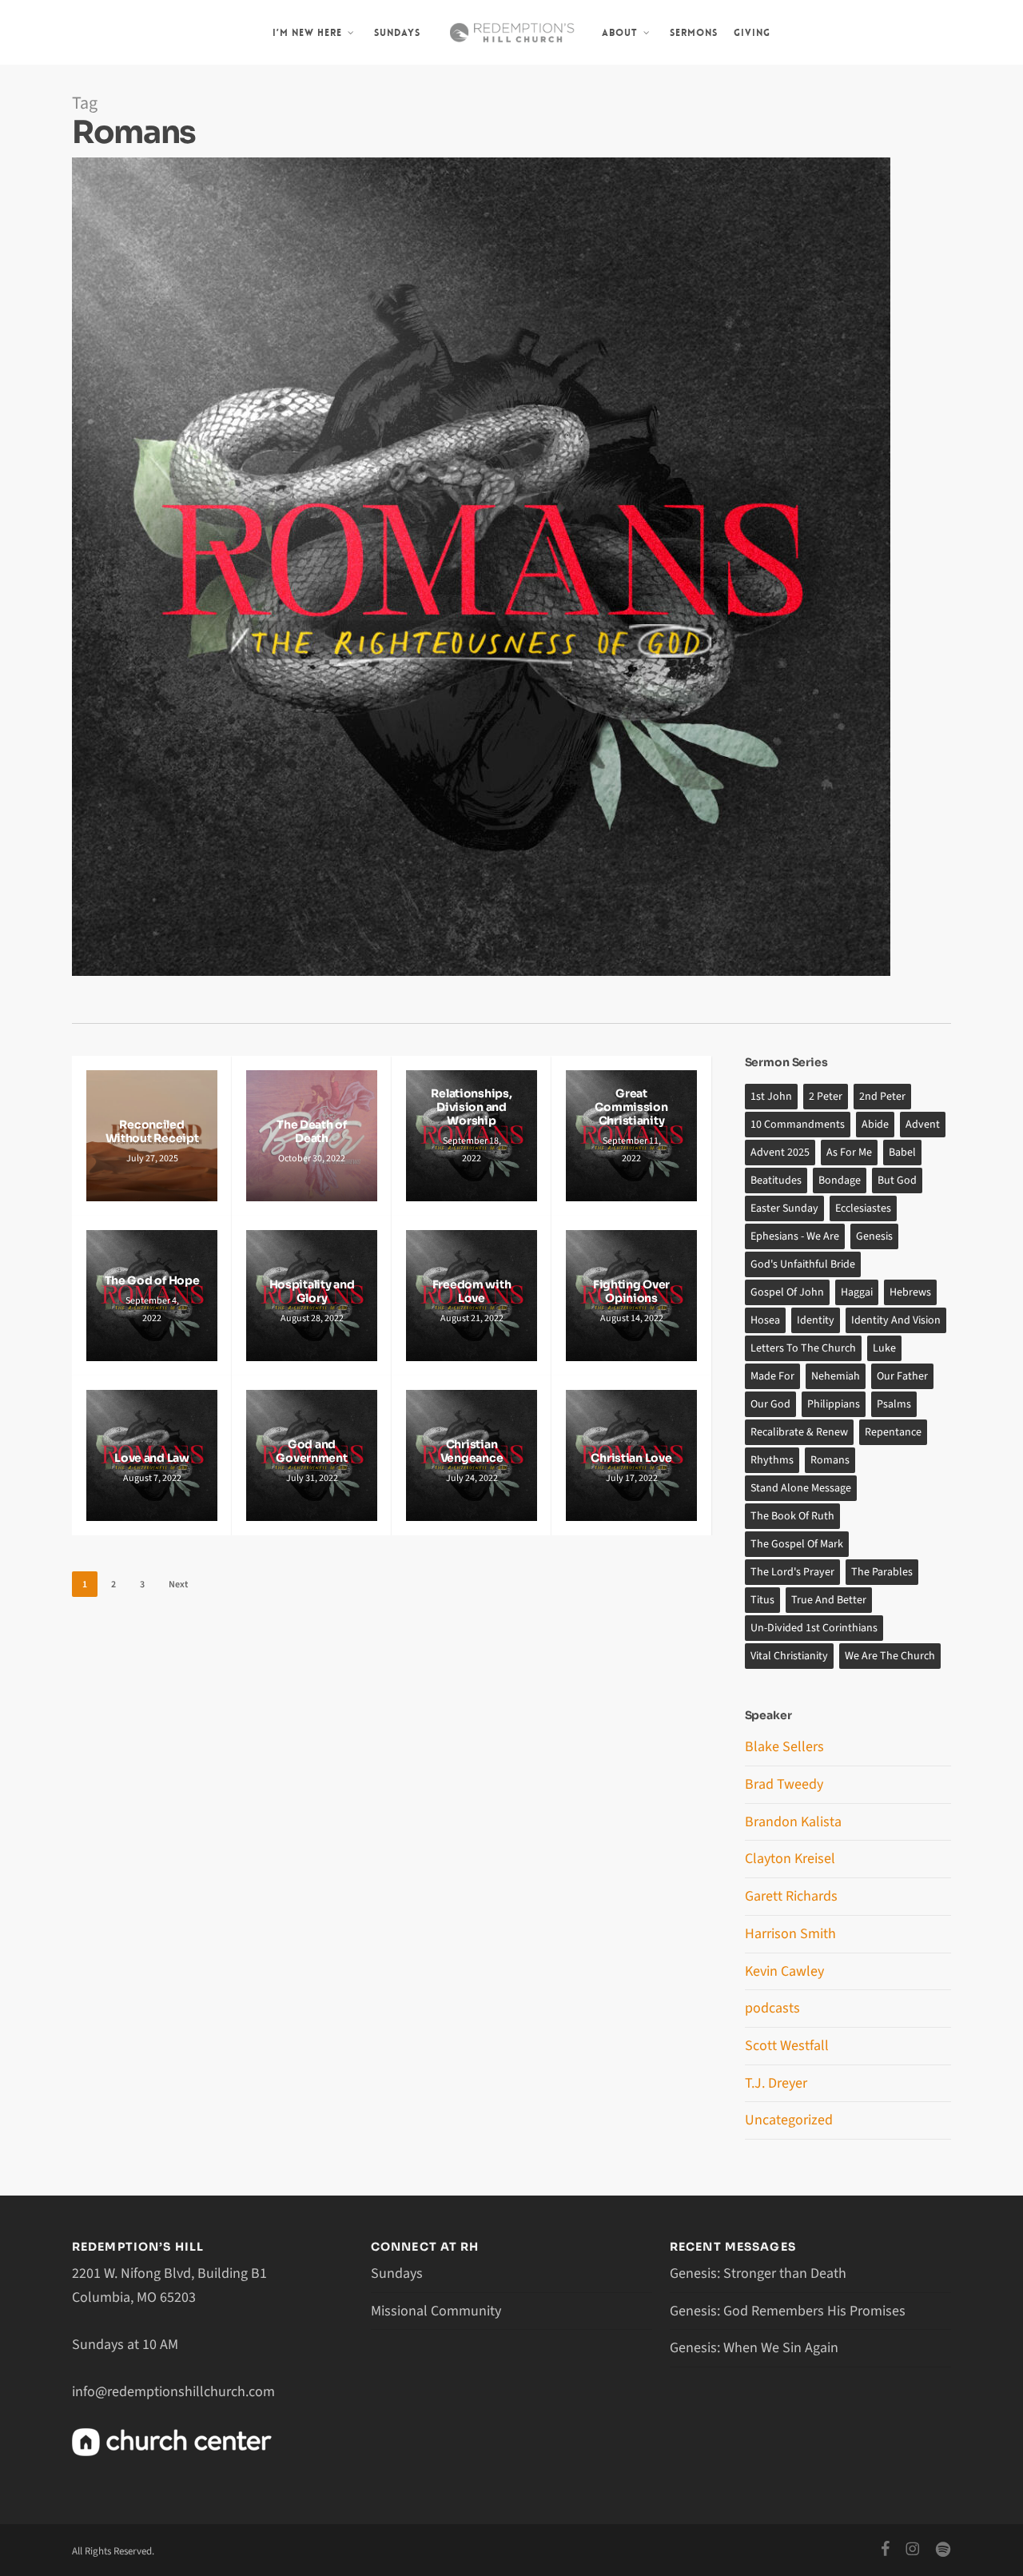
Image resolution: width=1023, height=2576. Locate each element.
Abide (875, 1125)
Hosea (765, 1320)
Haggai (857, 1292)
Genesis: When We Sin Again (754, 2348)
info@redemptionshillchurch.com (173, 2392)
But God (897, 1181)
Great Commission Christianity (631, 1107)
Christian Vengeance (472, 1451)
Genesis (874, 1236)
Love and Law (152, 1458)
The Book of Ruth (792, 1516)
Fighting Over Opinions (631, 1292)
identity (816, 1320)
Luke (884, 1348)
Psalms (894, 1404)
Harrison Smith (790, 1934)
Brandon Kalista (793, 1822)
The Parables (882, 1572)
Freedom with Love (472, 1292)
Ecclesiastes (863, 1208)
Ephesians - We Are (795, 1236)
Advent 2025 (780, 1153)
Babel (902, 1153)
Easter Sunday (784, 1208)
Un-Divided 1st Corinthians (814, 1628)
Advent (923, 1125)
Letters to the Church (803, 1348)
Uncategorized (789, 2120)
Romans (830, 1460)
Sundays (397, 2273)
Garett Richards (791, 1896)
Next (178, 1585)
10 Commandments (798, 1125)
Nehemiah (836, 1376)
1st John (771, 1097)
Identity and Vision (896, 1320)
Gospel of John (787, 1292)
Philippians (834, 1404)
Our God (770, 1404)
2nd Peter (882, 1097)
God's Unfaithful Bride (803, 1264)
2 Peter (826, 1097)
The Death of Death (312, 1132)
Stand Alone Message (801, 1488)
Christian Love (631, 1458)
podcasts (772, 2008)
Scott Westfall (787, 2046)
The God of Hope (152, 1281)
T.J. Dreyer (776, 2083)
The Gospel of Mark (797, 1544)
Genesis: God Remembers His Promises (788, 2311)
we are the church (890, 1656)
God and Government (311, 1451)
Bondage (840, 1181)
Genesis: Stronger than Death (758, 2273)
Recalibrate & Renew (799, 1432)
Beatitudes (776, 1181)
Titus (762, 1600)
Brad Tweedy (784, 1784)
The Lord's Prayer (792, 1572)
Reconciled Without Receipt (152, 1132)
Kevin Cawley (784, 1971)
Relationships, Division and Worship (471, 1107)
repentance (893, 1432)
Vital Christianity (789, 1656)
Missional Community (436, 2311)
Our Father (902, 1376)
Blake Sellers (784, 1747)
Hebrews (910, 1292)
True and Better (829, 1600)
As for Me (849, 1153)
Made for (772, 1376)
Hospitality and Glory (312, 1292)
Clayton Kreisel (790, 1859)
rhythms (772, 1460)
